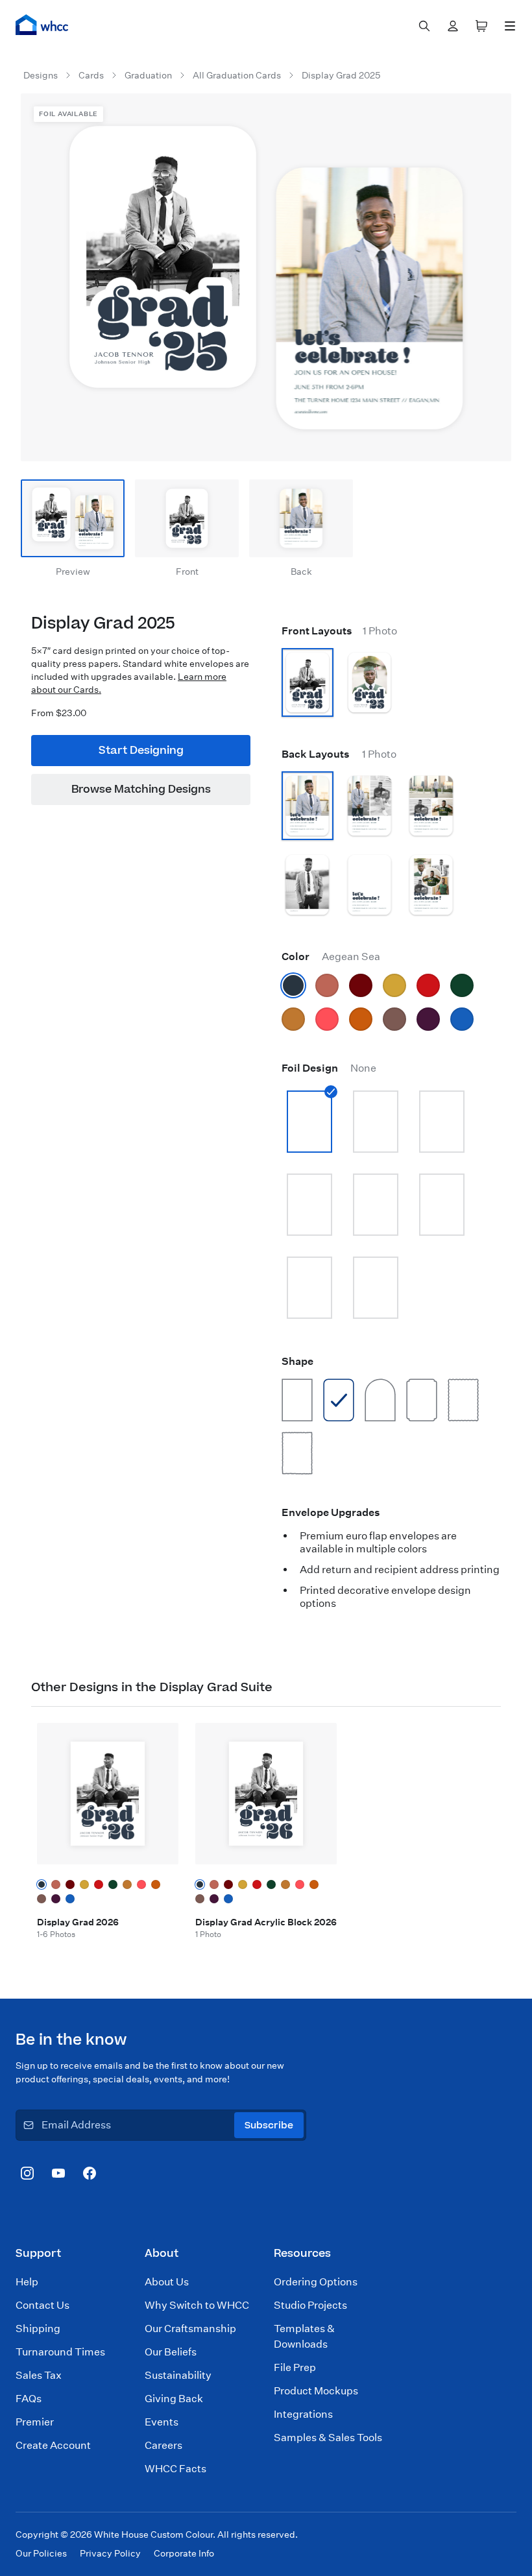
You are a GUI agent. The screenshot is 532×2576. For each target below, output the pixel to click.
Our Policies (41, 2553)
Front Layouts (339, 631)
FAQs (29, 2399)
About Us (167, 2282)
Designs (41, 75)
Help (27, 2282)
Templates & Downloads (304, 2336)
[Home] (42, 25)
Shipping (38, 2329)
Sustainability (178, 2375)
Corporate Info (184, 2553)
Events (162, 2422)
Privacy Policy (110, 2553)
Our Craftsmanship (190, 2329)
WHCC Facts (175, 2469)
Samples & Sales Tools (328, 2438)
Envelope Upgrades (331, 1512)
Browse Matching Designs (141, 789)
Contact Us (42, 2305)
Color (331, 957)
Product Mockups (316, 2391)
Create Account (53, 2445)
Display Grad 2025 (341, 75)
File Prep (295, 2367)
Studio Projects (310, 2305)
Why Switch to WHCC (197, 2305)
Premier (35, 2422)
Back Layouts (339, 754)
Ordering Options (316, 2282)
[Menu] (510, 26)
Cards (91, 75)
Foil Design (329, 1068)
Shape (297, 1361)
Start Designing (141, 751)
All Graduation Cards (237, 75)
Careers (163, 2445)
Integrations (303, 2414)
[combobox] (424, 26)
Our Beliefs (171, 2352)
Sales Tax (39, 2375)
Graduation (148, 75)
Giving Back (174, 2399)
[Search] (424, 26)
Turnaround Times (60, 2352)
